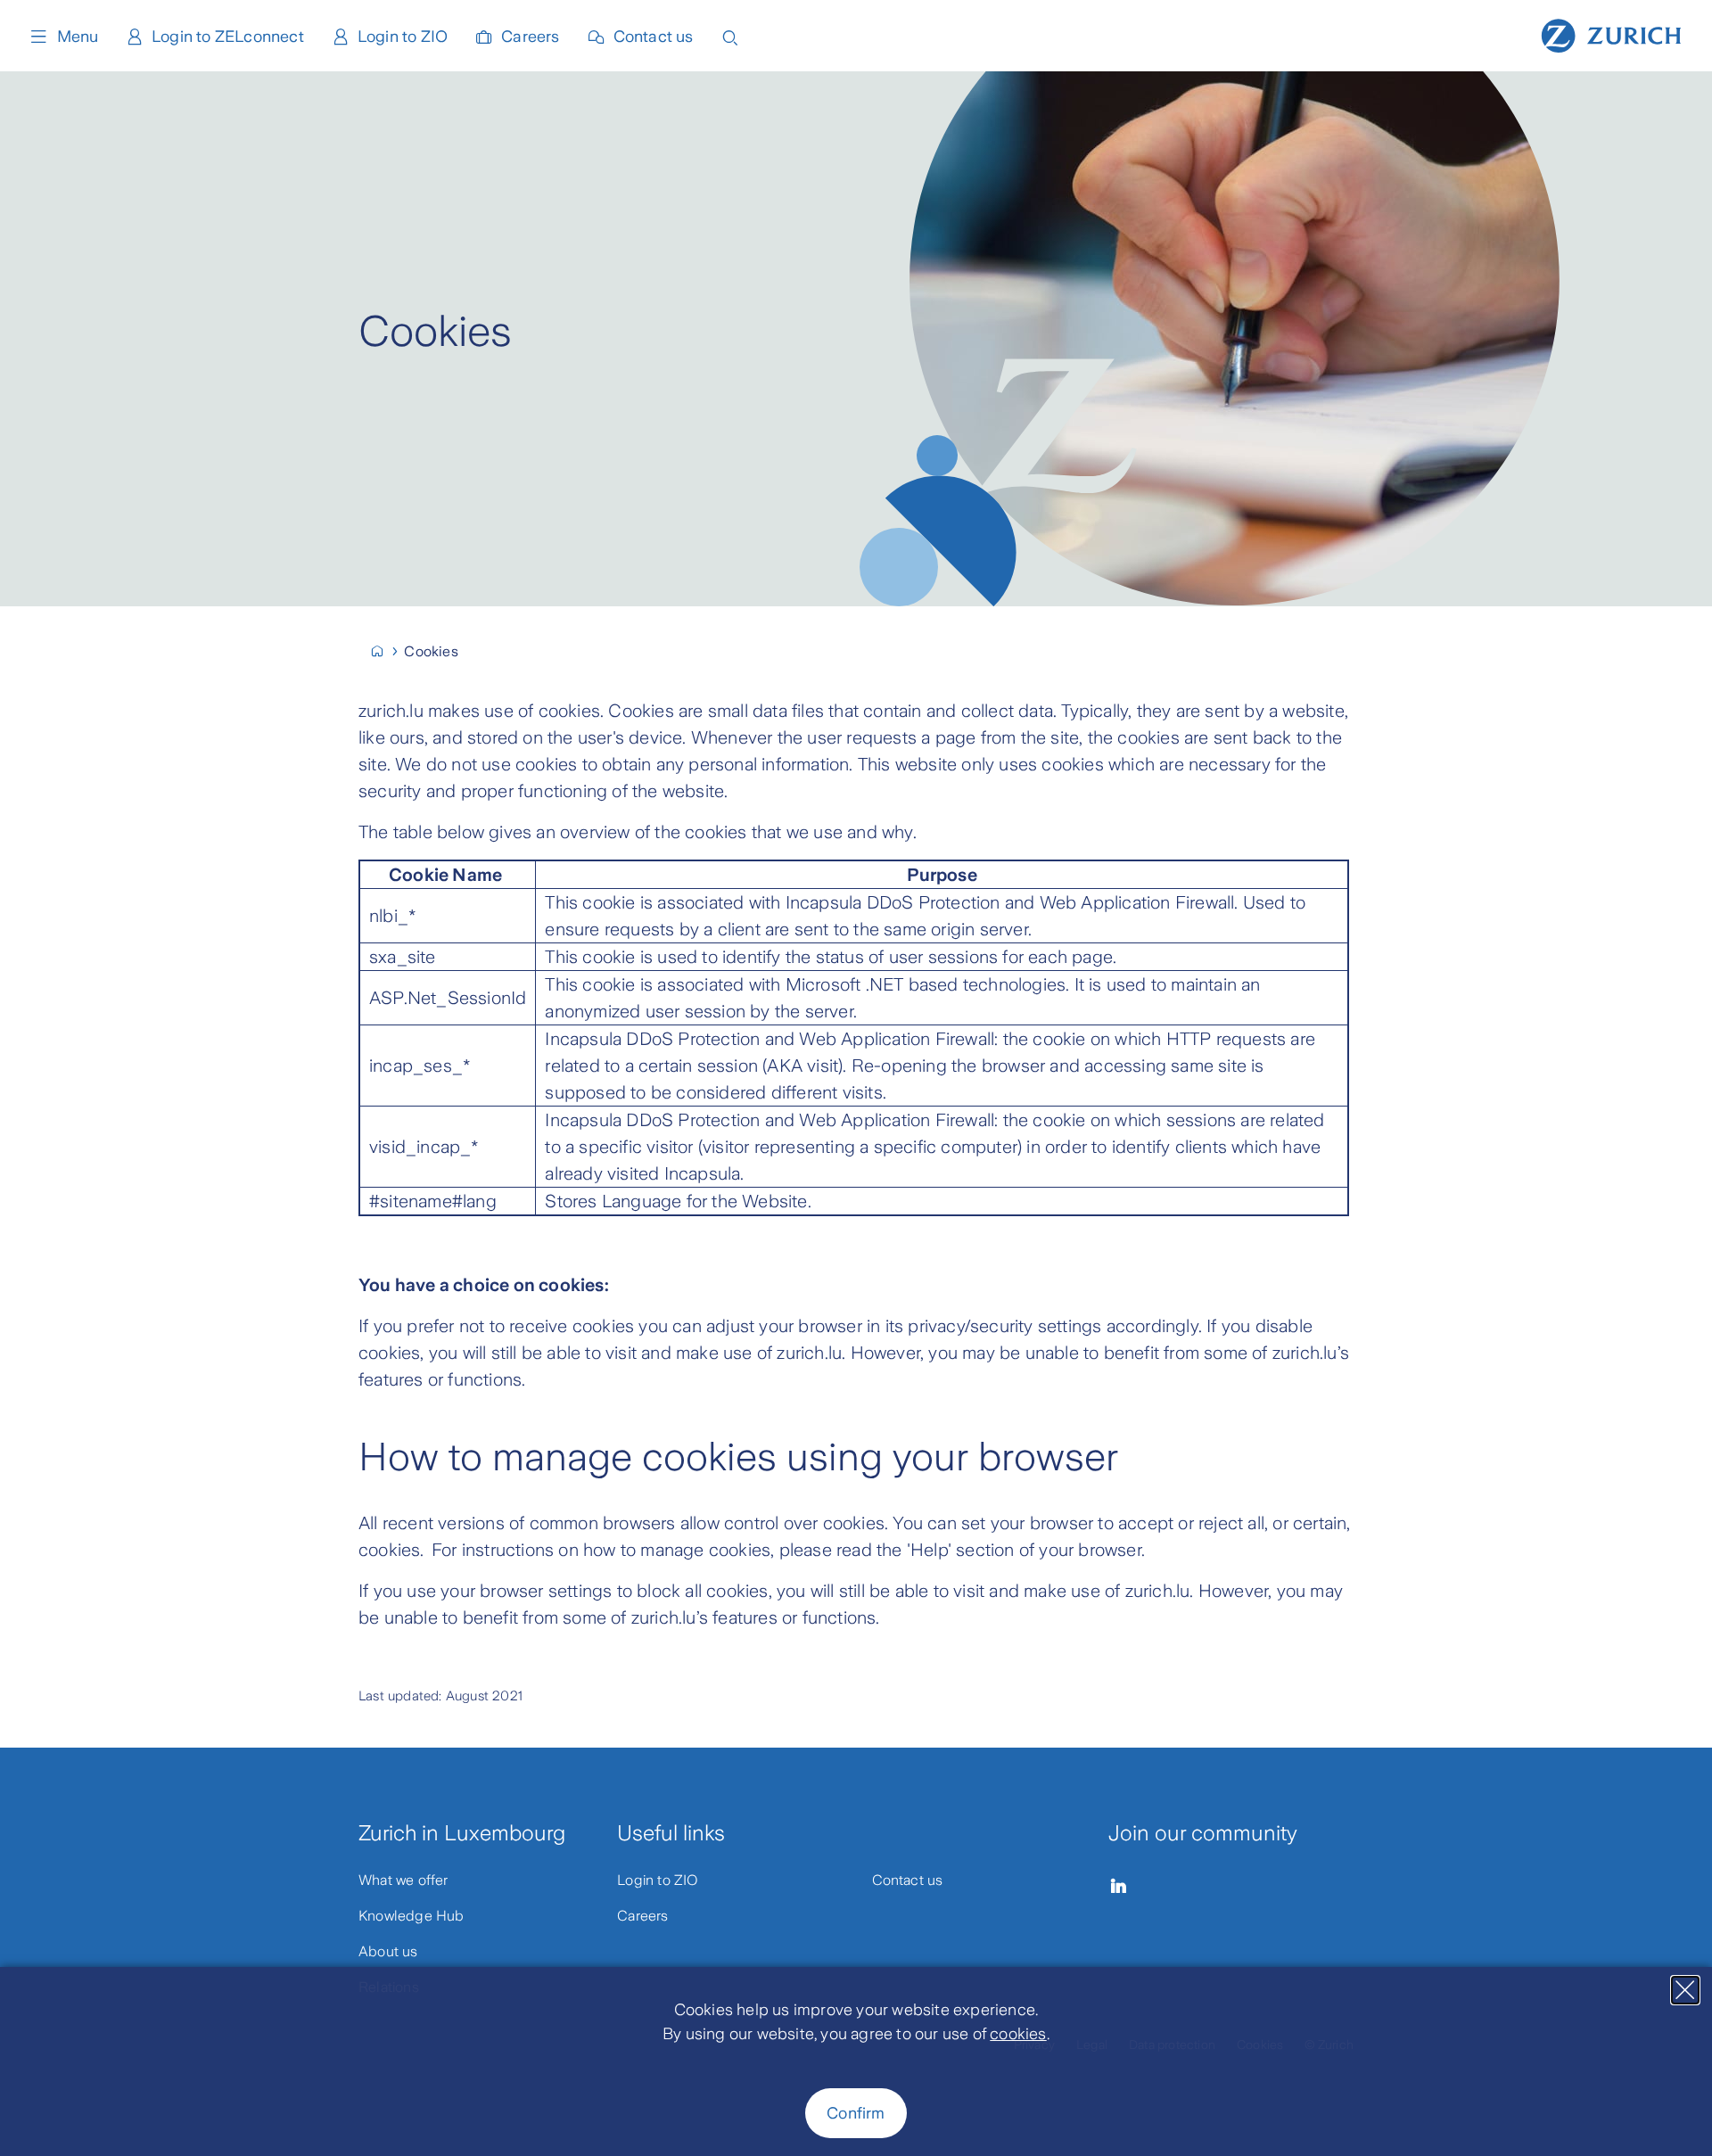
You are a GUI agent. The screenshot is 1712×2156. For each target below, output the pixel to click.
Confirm (856, 2113)
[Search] (730, 36)
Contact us (654, 37)
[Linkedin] (1119, 1886)
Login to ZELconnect (228, 37)
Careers (530, 37)
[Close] (1685, 1990)
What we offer (403, 1880)
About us (388, 1951)
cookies (1018, 2034)
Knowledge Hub (412, 1916)
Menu (78, 37)
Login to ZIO (403, 37)
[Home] (1611, 34)
